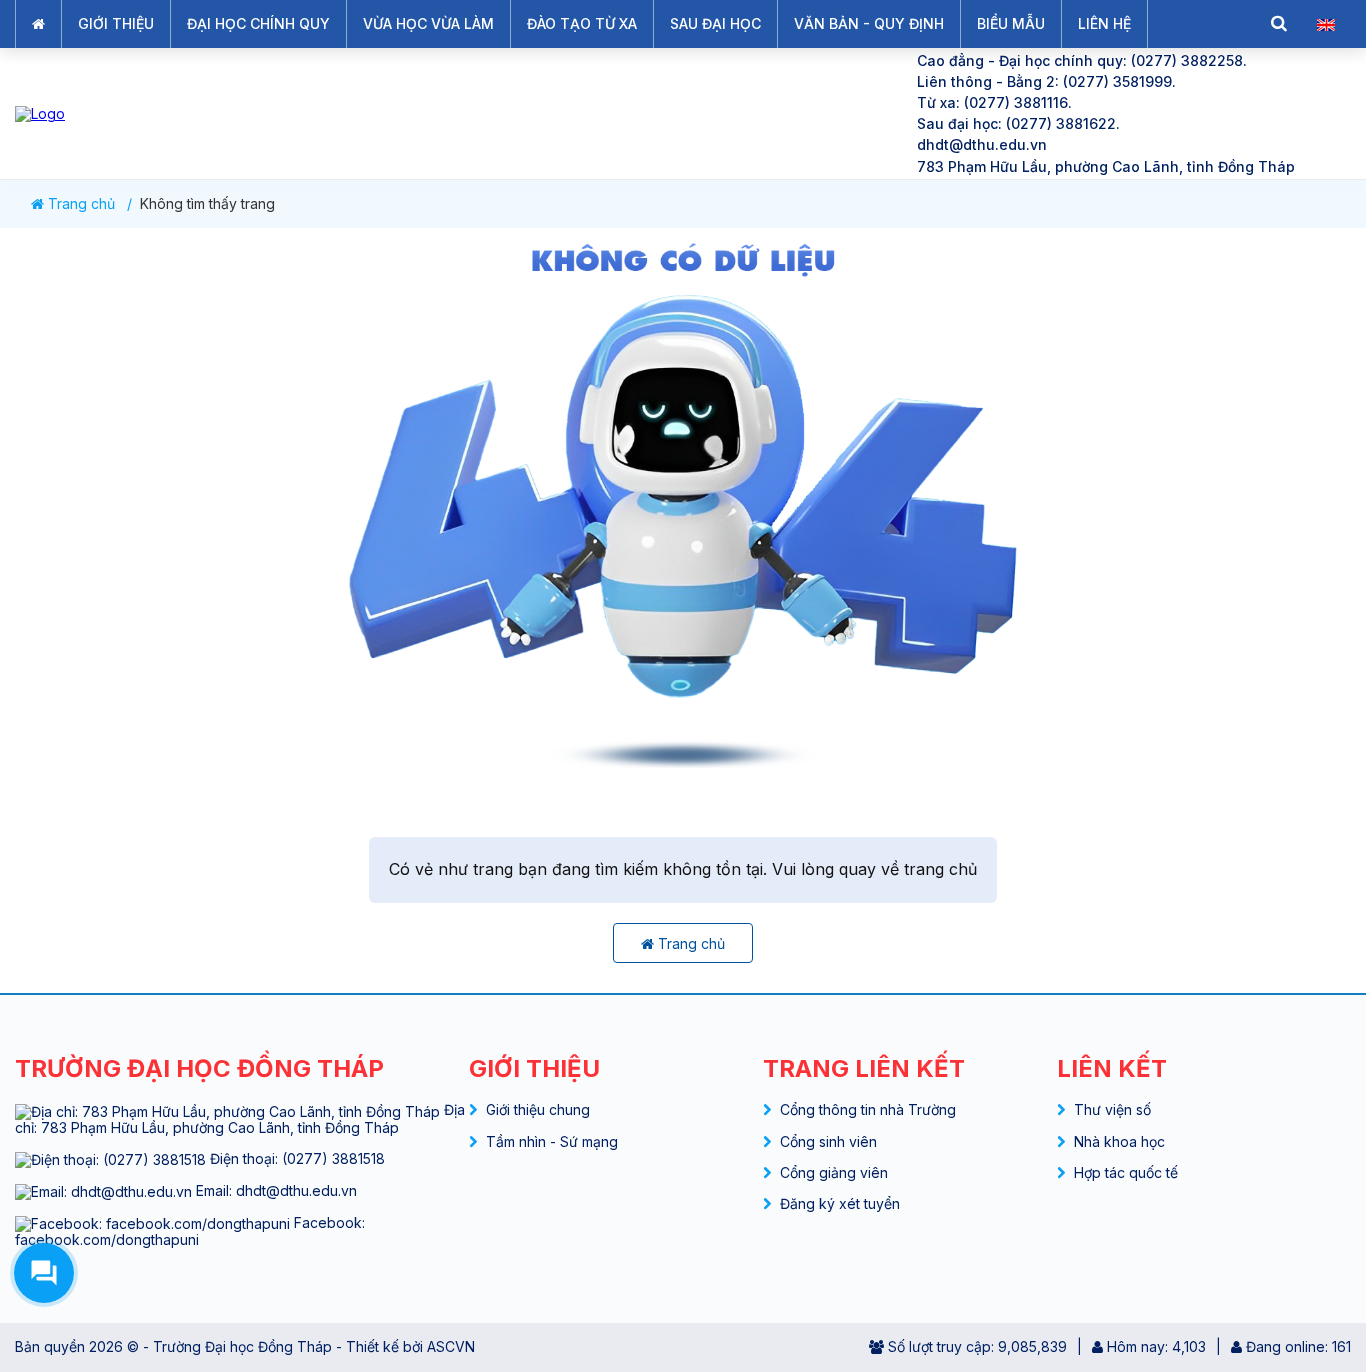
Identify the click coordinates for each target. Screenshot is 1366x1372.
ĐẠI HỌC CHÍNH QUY (258, 23)
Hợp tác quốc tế (1126, 1172)
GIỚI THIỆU (116, 23)
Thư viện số (1112, 1109)
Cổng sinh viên (828, 1141)
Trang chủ (79, 204)
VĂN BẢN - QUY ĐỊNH (869, 23)
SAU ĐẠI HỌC (715, 23)
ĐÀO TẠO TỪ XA (582, 23)
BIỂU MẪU (1011, 23)
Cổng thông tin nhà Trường (868, 1109)
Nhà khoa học (1119, 1141)
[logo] (449, 113)
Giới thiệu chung (538, 1109)
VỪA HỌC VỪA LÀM (428, 23)
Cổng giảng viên (834, 1172)
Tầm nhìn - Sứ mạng (552, 1141)
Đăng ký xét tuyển (840, 1203)
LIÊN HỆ (1104, 23)
